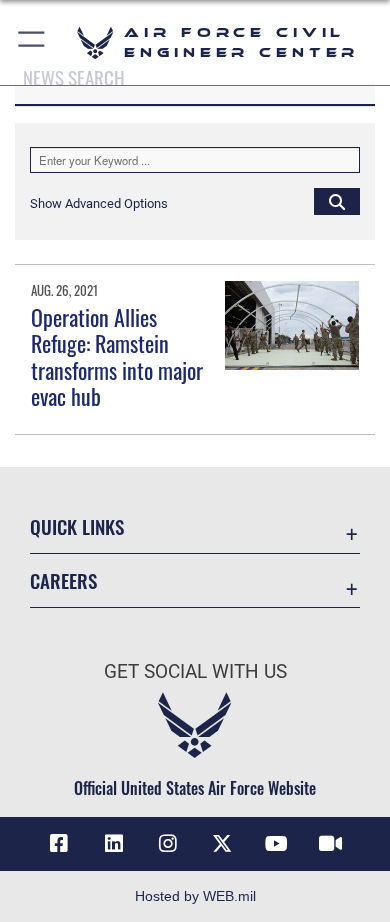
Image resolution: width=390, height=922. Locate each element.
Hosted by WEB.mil (195, 896)
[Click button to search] (337, 201)
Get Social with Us (195, 671)
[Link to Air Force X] (222, 844)
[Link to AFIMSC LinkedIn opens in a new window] (114, 844)
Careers (63, 580)
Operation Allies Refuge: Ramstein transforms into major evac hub (117, 356)
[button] (32, 42)
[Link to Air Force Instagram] (168, 844)
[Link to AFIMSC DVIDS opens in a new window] (331, 844)
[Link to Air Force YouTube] (276, 844)
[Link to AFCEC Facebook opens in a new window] (59, 844)
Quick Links (77, 526)
